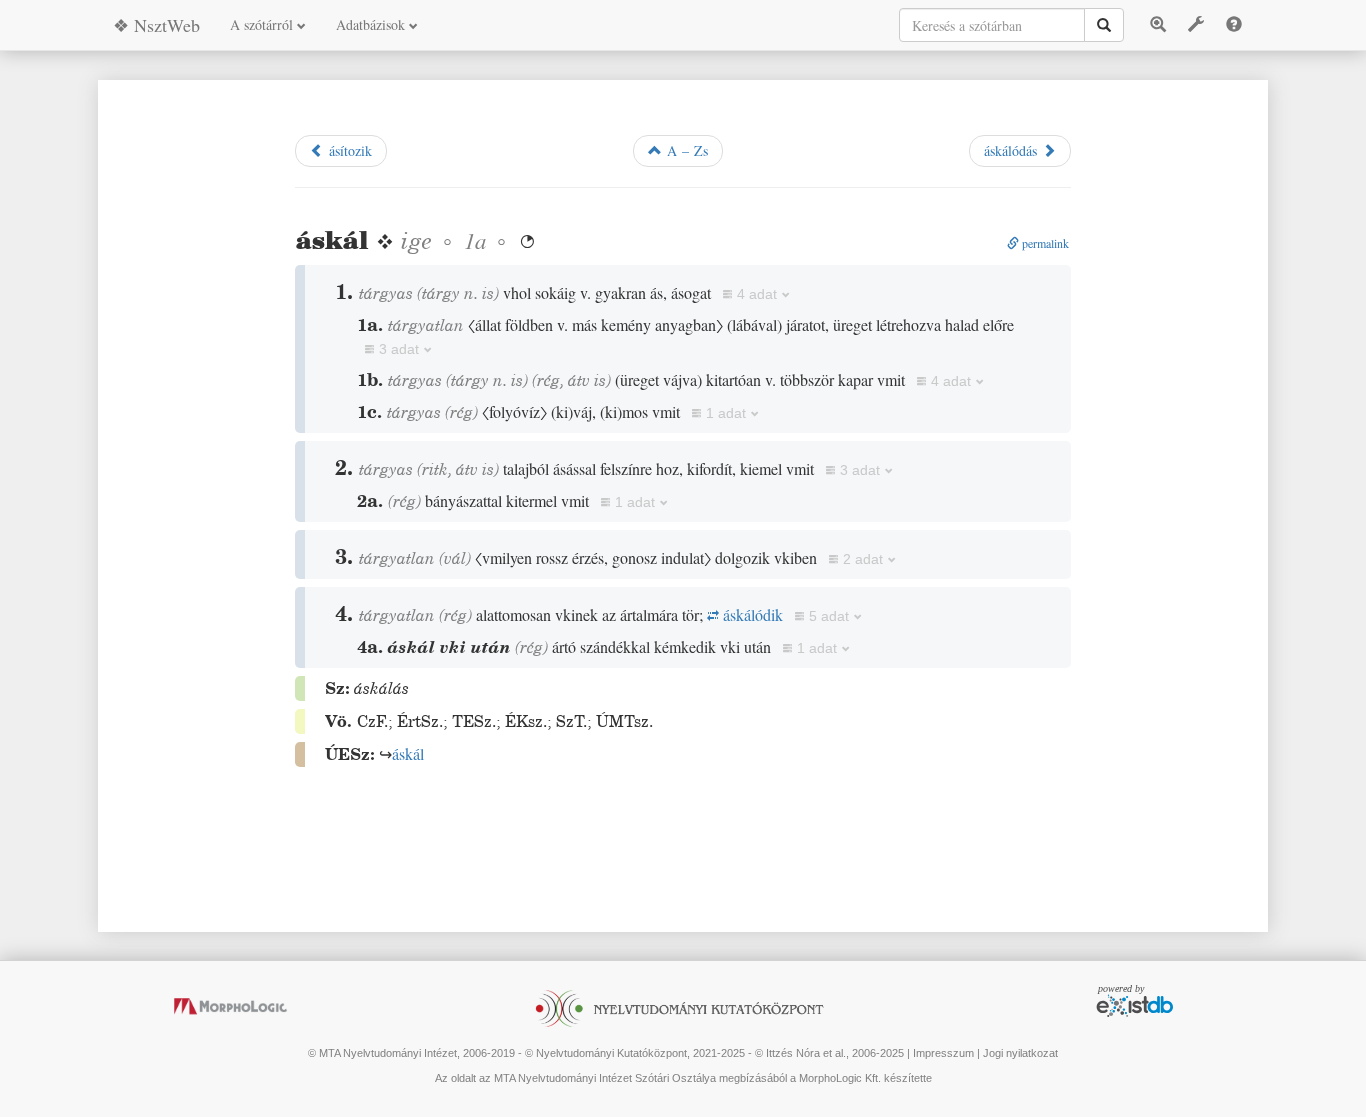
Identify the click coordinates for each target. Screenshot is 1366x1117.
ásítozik (348, 150)
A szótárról (263, 24)
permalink (1044, 243)
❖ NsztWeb (156, 25)
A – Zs (685, 150)
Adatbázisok (372, 24)
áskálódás (1013, 150)
